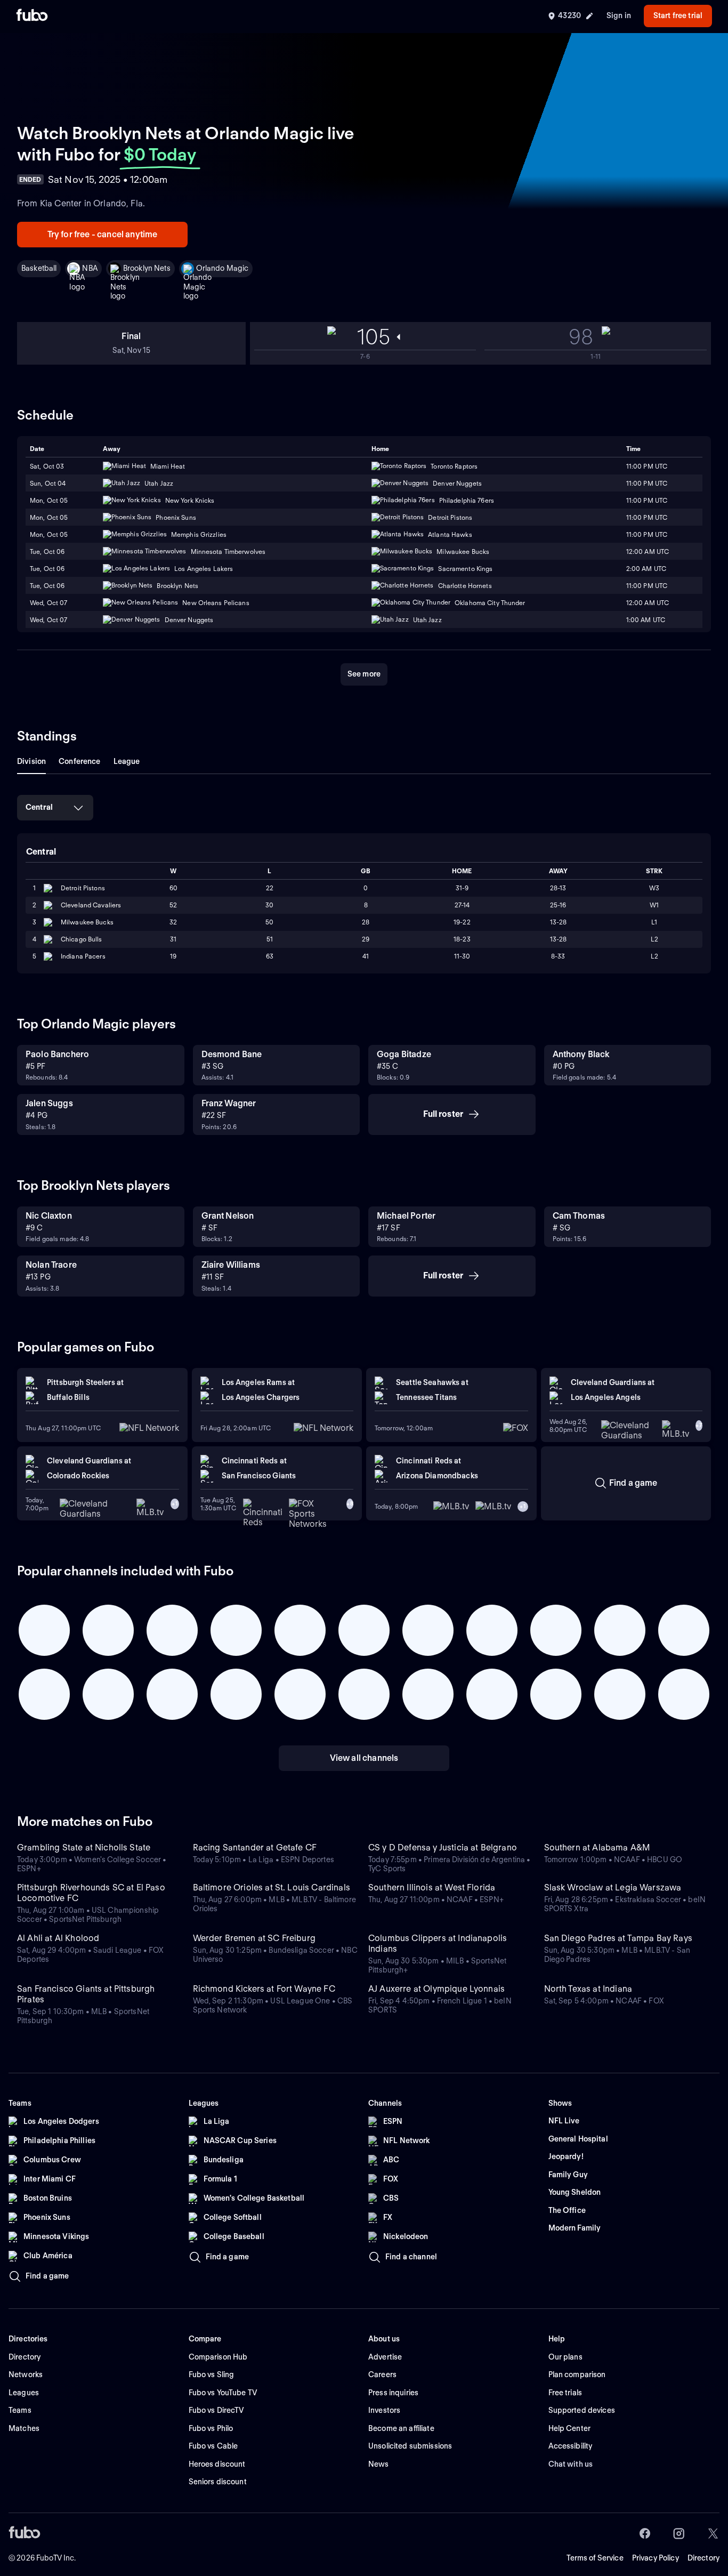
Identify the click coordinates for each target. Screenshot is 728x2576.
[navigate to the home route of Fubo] (32, 16)
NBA (90, 268)
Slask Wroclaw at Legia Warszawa (613, 1887)
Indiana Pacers (83, 956)
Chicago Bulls (82, 939)
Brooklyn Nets (147, 268)
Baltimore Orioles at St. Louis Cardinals (272, 1887)
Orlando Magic (223, 268)
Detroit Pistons (83, 888)
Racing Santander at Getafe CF (255, 1848)
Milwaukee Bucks (87, 922)
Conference (79, 761)
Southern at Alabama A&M (597, 1848)
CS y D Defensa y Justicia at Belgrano (443, 1848)
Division (31, 761)
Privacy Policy (656, 2558)
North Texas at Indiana (588, 1989)
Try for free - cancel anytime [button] (103, 234)
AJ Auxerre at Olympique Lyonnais (436, 1989)
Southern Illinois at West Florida (432, 1887)
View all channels (364, 1758)
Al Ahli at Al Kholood (58, 1938)
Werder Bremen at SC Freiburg (254, 1938)
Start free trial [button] (678, 15)
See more (364, 674)
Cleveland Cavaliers (91, 905)
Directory (703, 2558)
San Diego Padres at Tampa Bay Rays (618, 1938)
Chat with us (571, 2464)
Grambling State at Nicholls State (84, 1848)
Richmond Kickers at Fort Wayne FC (264, 1989)
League (127, 761)
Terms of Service (595, 2558)
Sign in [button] (619, 15)
